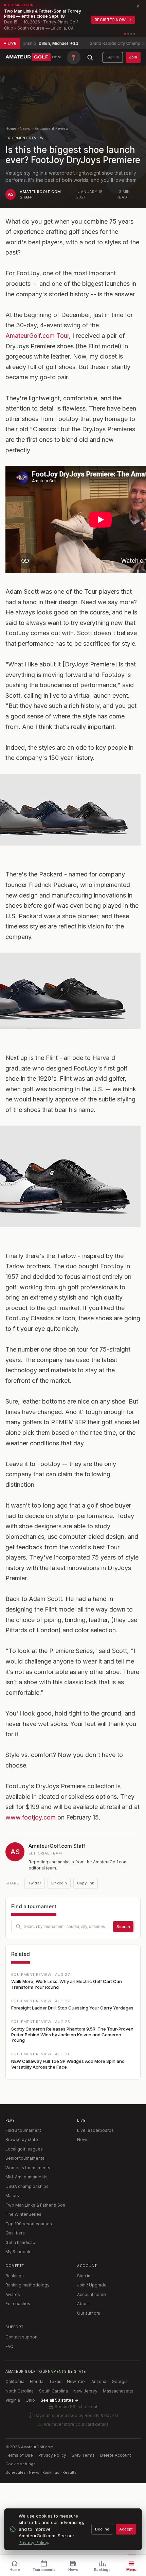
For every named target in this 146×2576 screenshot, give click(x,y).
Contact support (22, 2337)
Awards (13, 2294)
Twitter (35, 1883)
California (15, 2381)
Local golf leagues (24, 2149)
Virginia (13, 2400)
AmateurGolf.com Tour (37, 336)
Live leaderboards (95, 2130)
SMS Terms (83, 2455)
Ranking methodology (28, 2285)
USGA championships (27, 2186)
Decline (102, 2529)
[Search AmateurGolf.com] (90, 57)
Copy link (86, 1883)
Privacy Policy (52, 2455)
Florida (37, 2381)
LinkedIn (59, 1883)
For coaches (18, 2304)
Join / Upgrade (92, 2285)
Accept (126, 2529)
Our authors (89, 2313)
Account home (92, 2294)
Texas (55, 2381)
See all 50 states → (59, 2400)
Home (11, 128)
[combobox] (73, 1927)
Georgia (120, 2381)
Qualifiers (15, 2233)
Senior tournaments (25, 2158)
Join (133, 57)
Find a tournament (23, 2130)
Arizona (99, 2381)
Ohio (30, 2400)
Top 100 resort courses (29, 2224)
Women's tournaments (28, 2168)
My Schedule (19, 2252)
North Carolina (20, 2391)
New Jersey (85, 2391)
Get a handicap (20, 2242)
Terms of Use (19, 2455)
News (25, 128)
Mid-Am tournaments (26, 2177)
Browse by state (22, 2139)
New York (76, 2381)
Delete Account (116, 2455)
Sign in (113, 57)
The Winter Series (23, 2214)
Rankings (15, 2276)
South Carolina (53, 2391)
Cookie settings (21, 2464)
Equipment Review (52, 128)
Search (123, 1927)
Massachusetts (118, 2391)
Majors (12, 2196)
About (83, 2304)
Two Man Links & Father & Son (35, 2205)
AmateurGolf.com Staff (57, 1846)
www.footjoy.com (31, 1817)
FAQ (10, 2346)
